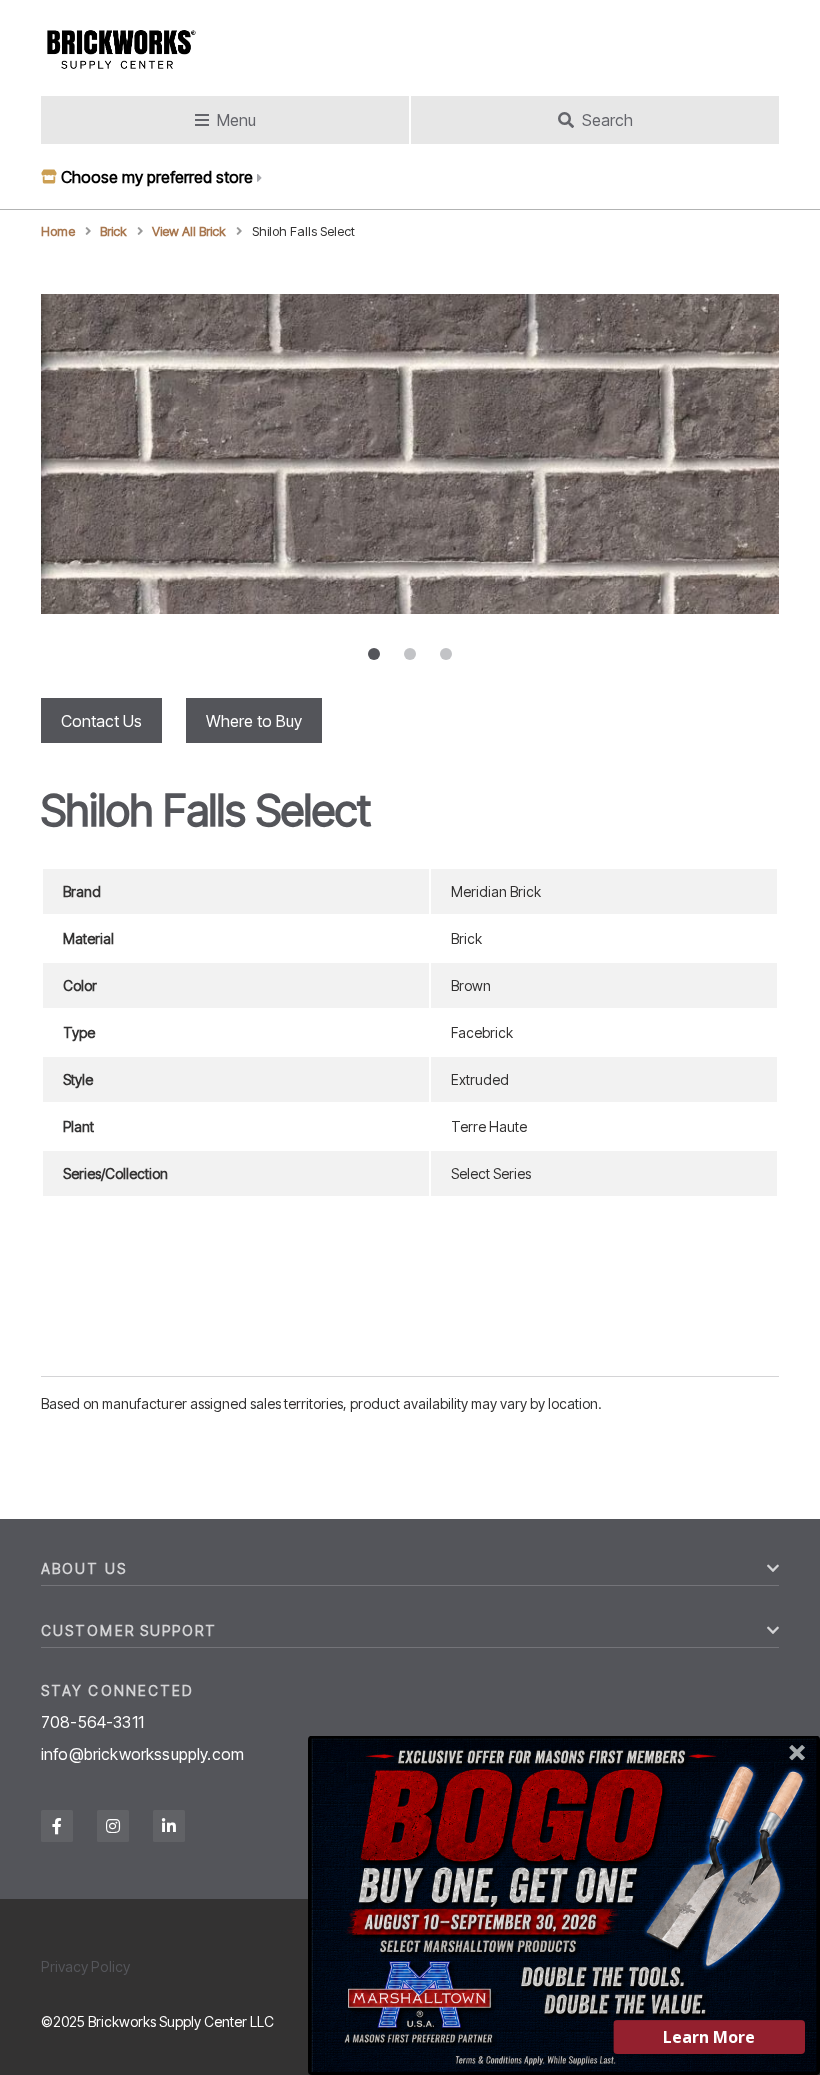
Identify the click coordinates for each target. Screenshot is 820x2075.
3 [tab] (446, 654)
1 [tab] (374, 654)
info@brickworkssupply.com (142, 1754)
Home (58, 231)
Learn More (709, 2037)
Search (607, 120)
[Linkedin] (169, 1826)
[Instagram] (113, 1826)
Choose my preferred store (157, 177)
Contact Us (101, 721)
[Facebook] (57, 1826)
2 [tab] (410, 654)
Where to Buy (254, 721)
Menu (236, 120)
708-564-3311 (92, 1722)
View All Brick (189, 231)
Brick (113, 231)
